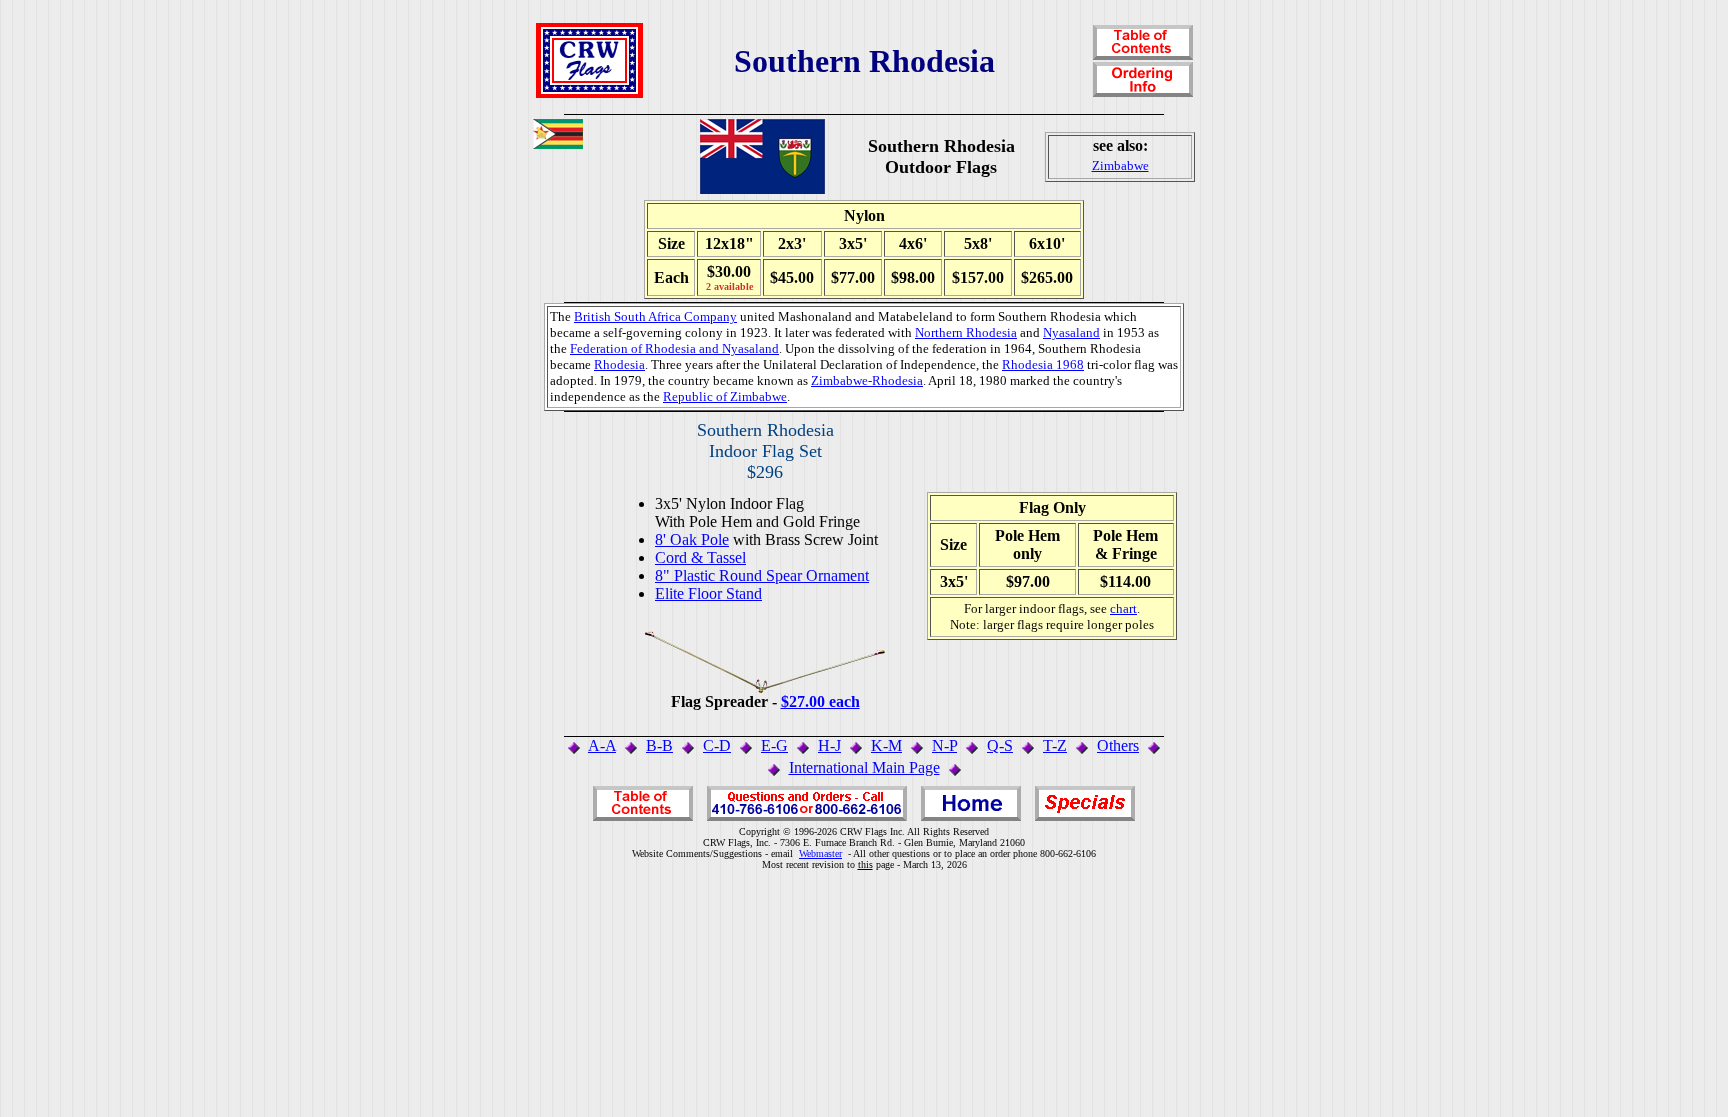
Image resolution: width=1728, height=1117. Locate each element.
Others (1118, 745)
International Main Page (864, 767)
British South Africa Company (655, 316)
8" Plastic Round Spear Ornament (762, 575)
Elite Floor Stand (708, 593)
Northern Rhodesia (966, 332)
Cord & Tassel (700, 557)
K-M (886, 745)
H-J (829, 745)
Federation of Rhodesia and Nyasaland (674, 348)
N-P (944, 745)
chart (1123, 608)
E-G (774, 745)
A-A (602, 745)
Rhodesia (619, 364)
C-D (717, 745)
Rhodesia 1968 (1043, 364)
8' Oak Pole (692, 539)
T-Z (1055, 745)
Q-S (1000, 745)
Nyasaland (1071, 332)
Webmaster (820, 853)
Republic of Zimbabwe (725, 396)
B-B (659, 745)
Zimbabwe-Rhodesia (867, 380)
